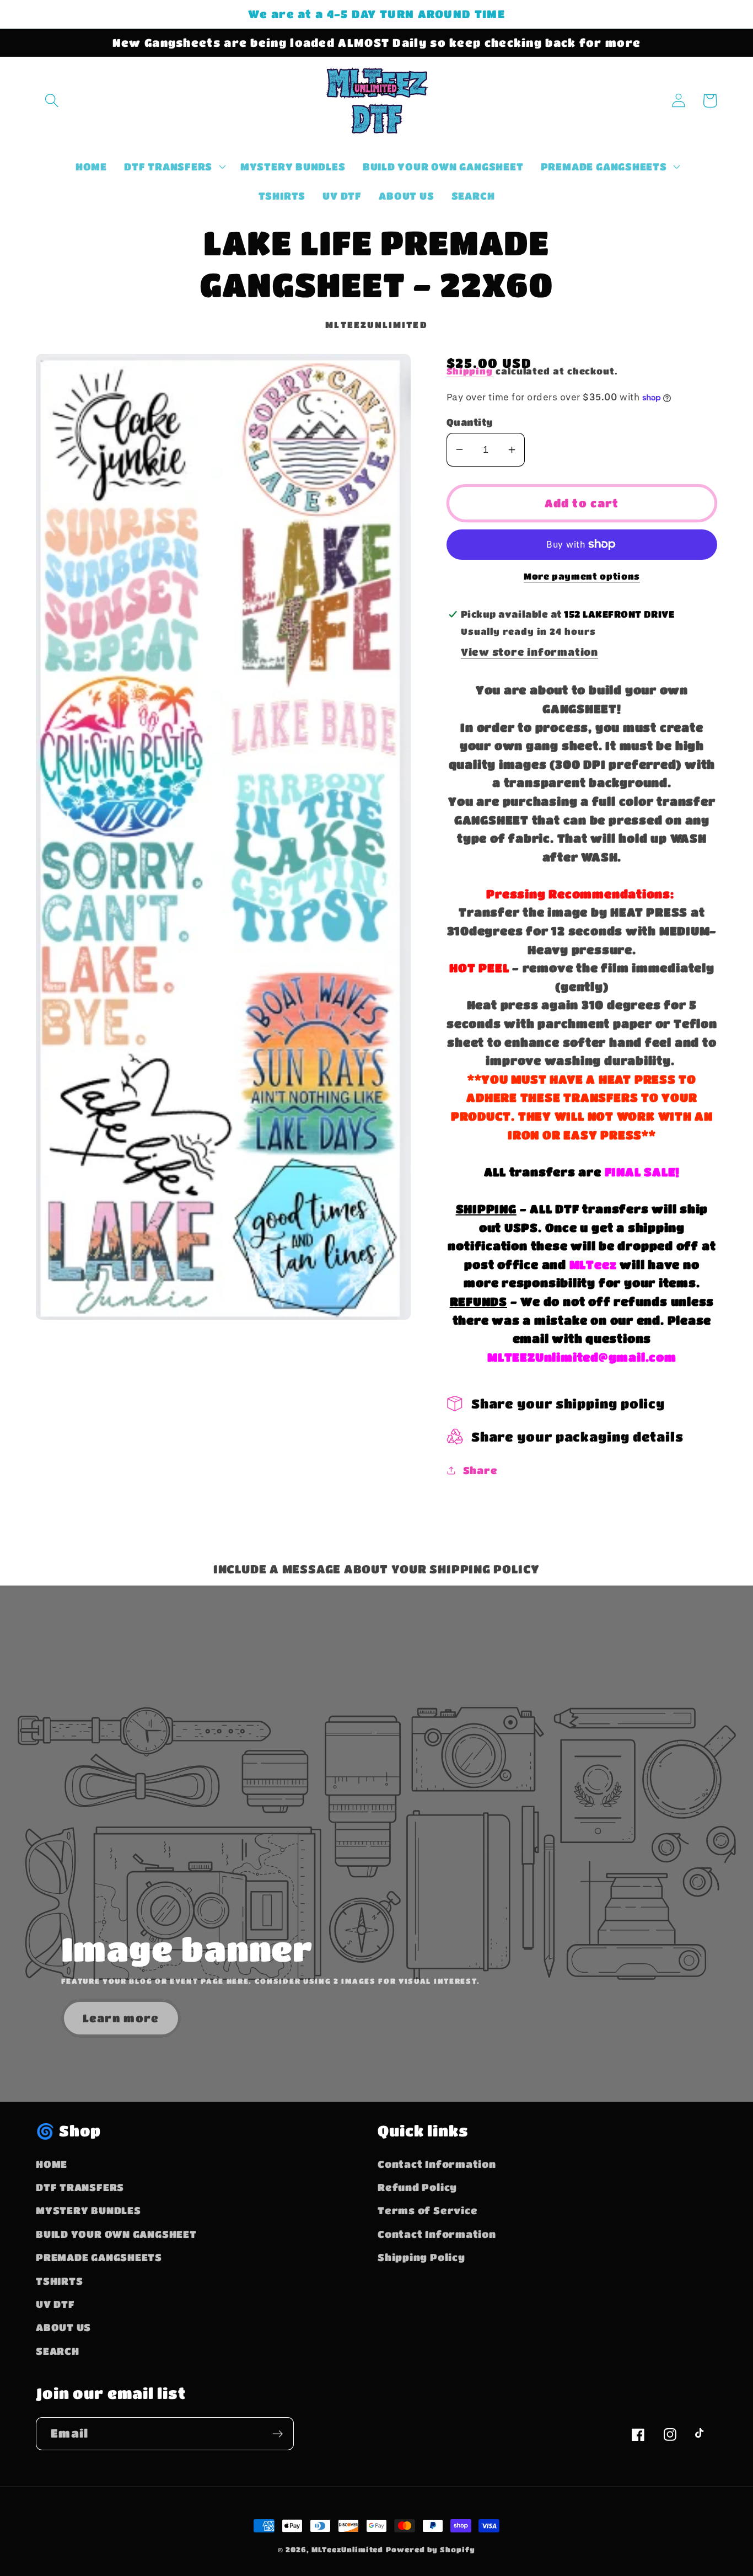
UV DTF (55, 2304)
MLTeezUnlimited (348, 2549)
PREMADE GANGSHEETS (99, 2257)
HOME (52, 2164)
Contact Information (437, 2164)
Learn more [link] (121, 2018)
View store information (529, 652)
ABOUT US (63, 2327)
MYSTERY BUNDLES (88, 2210)
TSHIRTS (59, 2281)
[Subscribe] (278, 2434)
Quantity (470, 422)
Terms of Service (427, 2210)
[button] (52, 101)
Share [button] (480, 1470)
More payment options (582, 576)
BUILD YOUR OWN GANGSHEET (116, 2234)
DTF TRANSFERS (80, 2187)
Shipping (470, 371)
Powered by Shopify (430, 2549)
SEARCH (58, 2351)
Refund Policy (417, 2187)
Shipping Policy (421, 2257)
